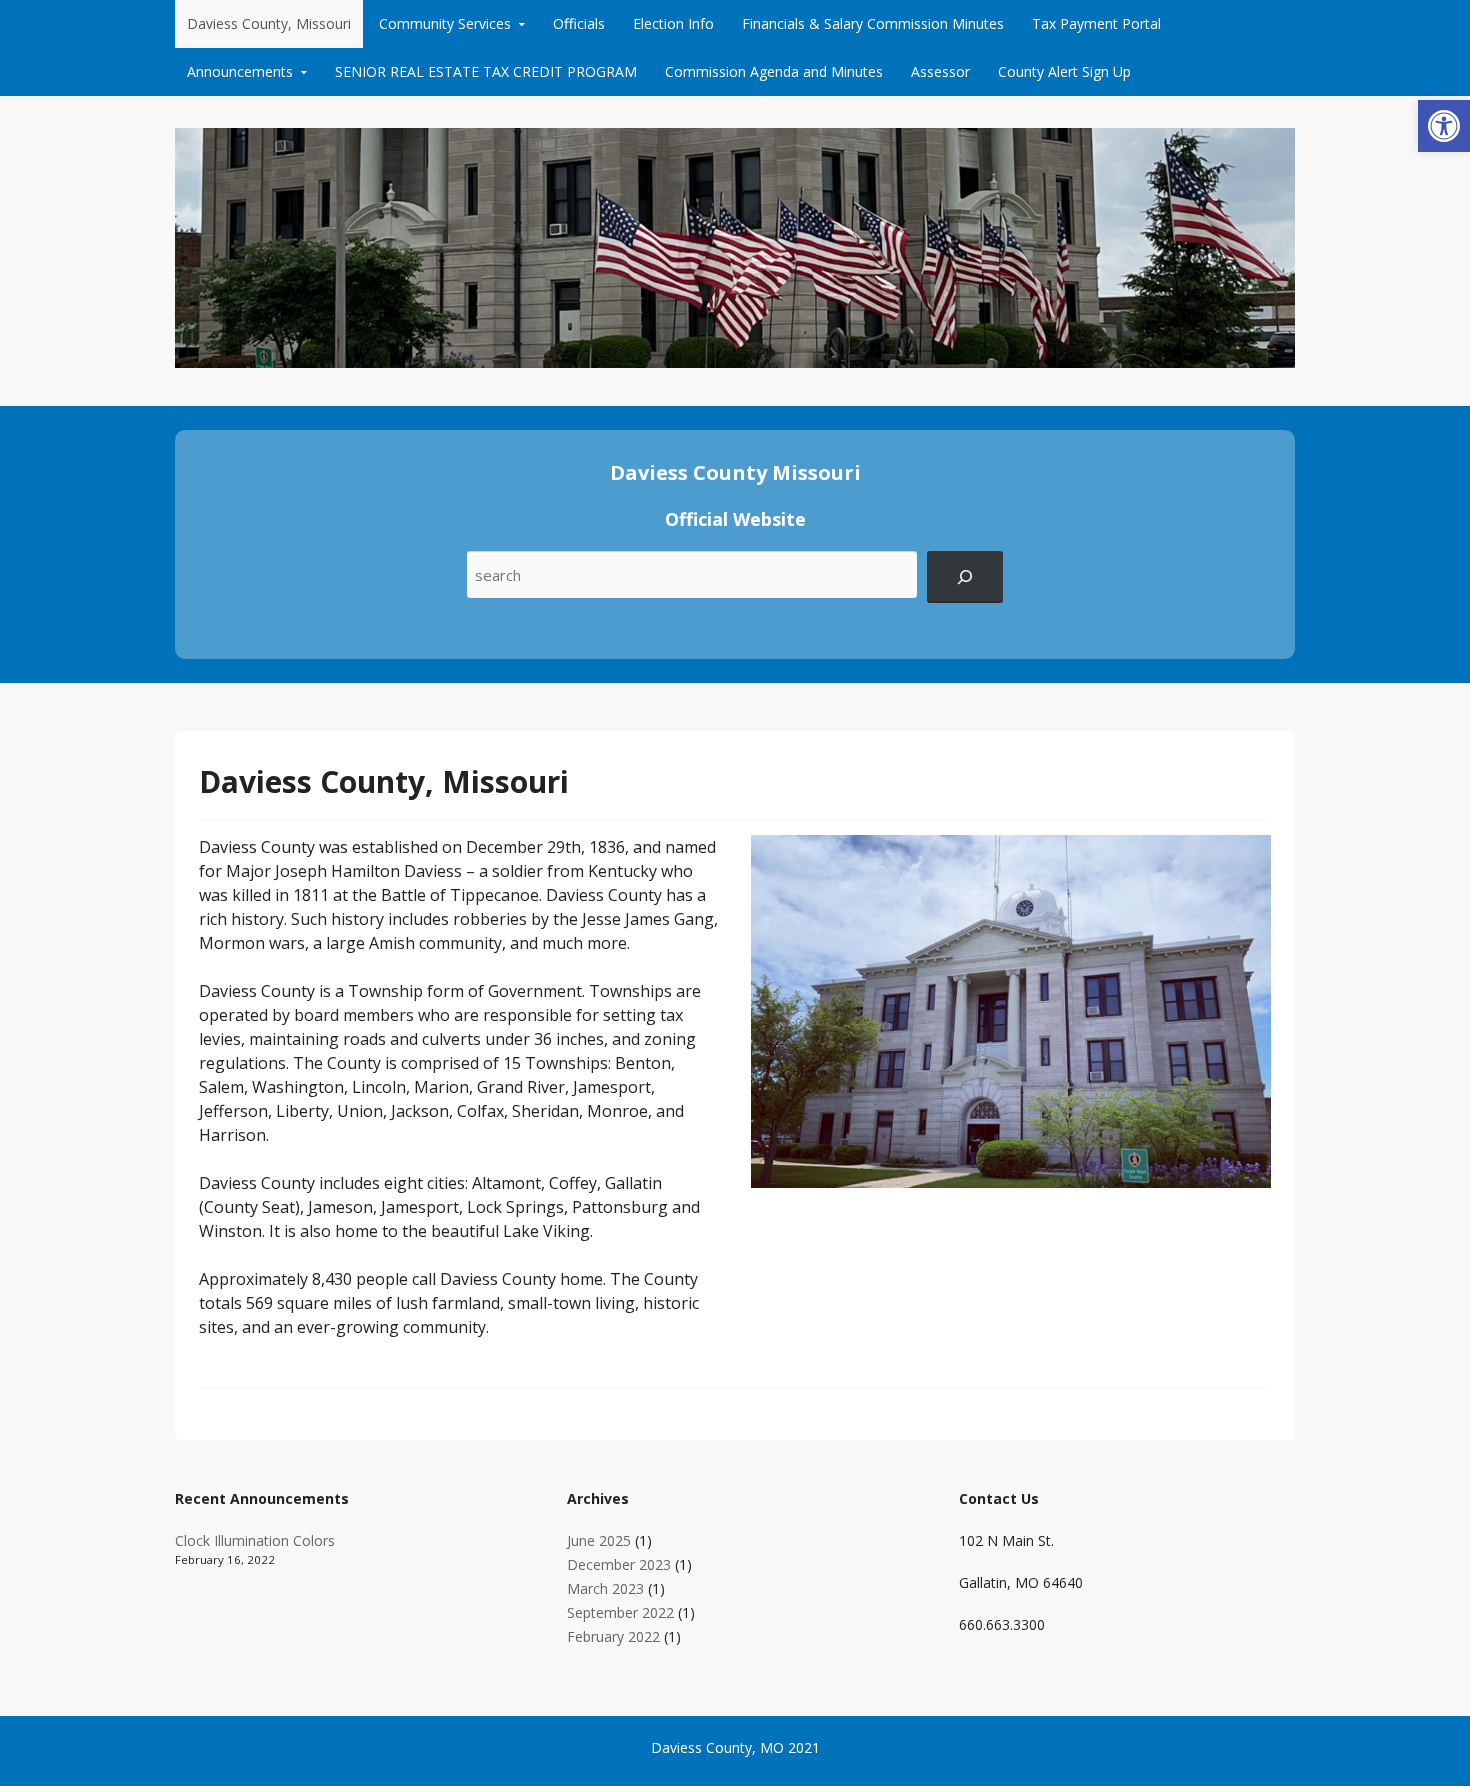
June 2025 (599, 1540)
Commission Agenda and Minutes (774, 71)
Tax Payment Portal (1096, 23)
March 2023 (605, 1588)
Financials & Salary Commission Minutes (873, 23)
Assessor (940, 71)
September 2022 (620, 1612)
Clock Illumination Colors (255, 1540)
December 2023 (619, 1564)
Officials (579, 23)
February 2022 (613, 1636)
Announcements (240, 71)
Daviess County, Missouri (269, 23)
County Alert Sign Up (1064, 71)
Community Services (445, 23)
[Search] (965, 577)
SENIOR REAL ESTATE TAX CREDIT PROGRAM (486, 71)
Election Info (673, 23)
